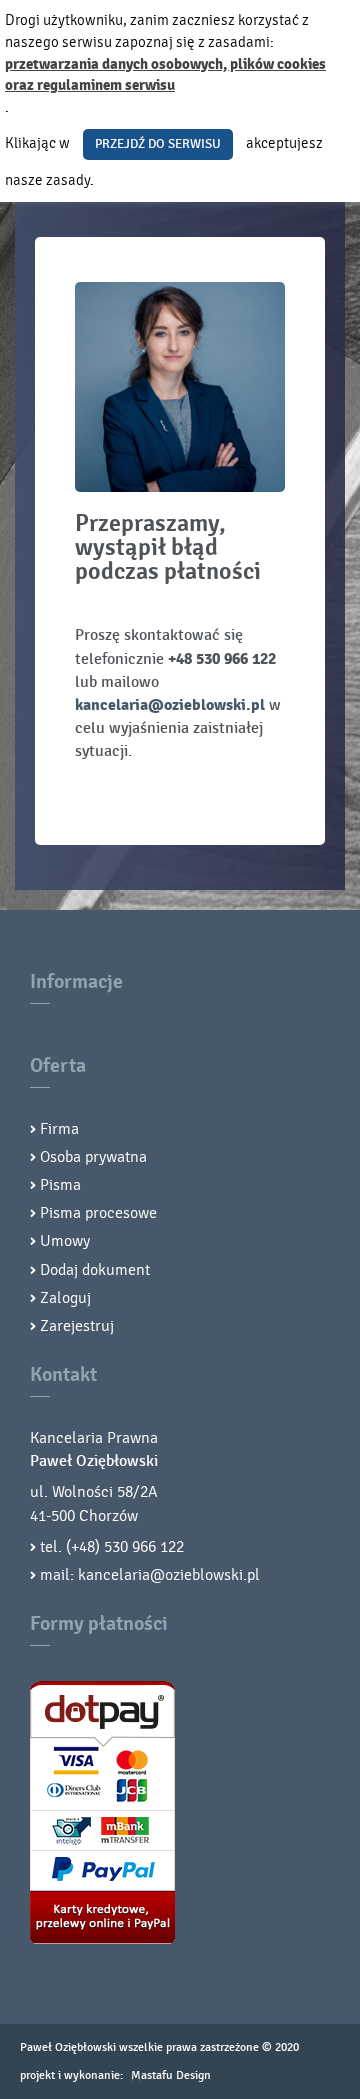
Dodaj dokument (95, 1270)
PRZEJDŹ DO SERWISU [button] (158, 144)
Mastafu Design (171, 2075)
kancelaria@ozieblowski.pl (170, 705)
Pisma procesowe (98, 1213)
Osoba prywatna (93, 1157)
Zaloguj (65, 1298)
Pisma (60, 1185)
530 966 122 (144, 1547)
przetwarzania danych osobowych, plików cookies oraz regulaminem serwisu (165, 75)
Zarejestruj (77, 1326)
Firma (59, 1129)
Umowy (65, 1241)
